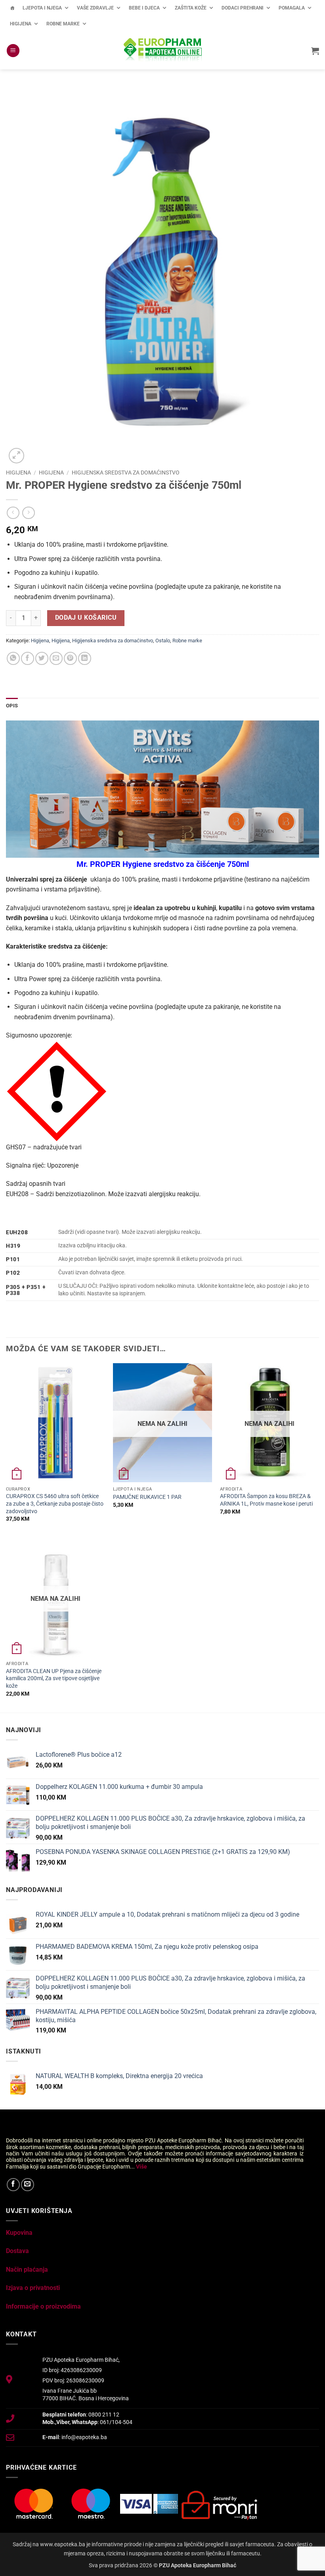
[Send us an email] (28, 2185)
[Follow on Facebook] (13, 2185)
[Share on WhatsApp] (13, 658)
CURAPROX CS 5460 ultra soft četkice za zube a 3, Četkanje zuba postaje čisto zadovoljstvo (55, 1504)
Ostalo (163, 641)
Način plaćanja (27, 2270)
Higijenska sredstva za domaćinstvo (126, 473)
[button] (13, 51)
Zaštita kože (191, 8)
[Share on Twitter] (42, 658)
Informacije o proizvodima (43, 2306)
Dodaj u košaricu (86, 618)
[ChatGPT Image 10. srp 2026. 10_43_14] (162, 789)
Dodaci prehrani (243, 8)
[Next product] (13, 513)
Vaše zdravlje (95, 8)
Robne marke (63, 24)
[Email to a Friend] (56, 658)
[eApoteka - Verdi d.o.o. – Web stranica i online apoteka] (162, 51)
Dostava (17, 2251)
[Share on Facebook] (28, 658)
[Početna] (12, 8)
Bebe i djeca (144, 8)
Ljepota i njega (42, 8)
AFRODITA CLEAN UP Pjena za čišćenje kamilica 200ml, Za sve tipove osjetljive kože (54, 1679)
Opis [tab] (12, 706)
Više (141, 2167)
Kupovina (19, 2233)
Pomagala (292, 8)
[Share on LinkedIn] (85, 658)
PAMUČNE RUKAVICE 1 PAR (147, 1497)
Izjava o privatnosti (33, 2288)
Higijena (21, 24)
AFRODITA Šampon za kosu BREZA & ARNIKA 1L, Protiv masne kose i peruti (266, 1500)
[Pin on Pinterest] (70, 658)
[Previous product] (28, 513)
